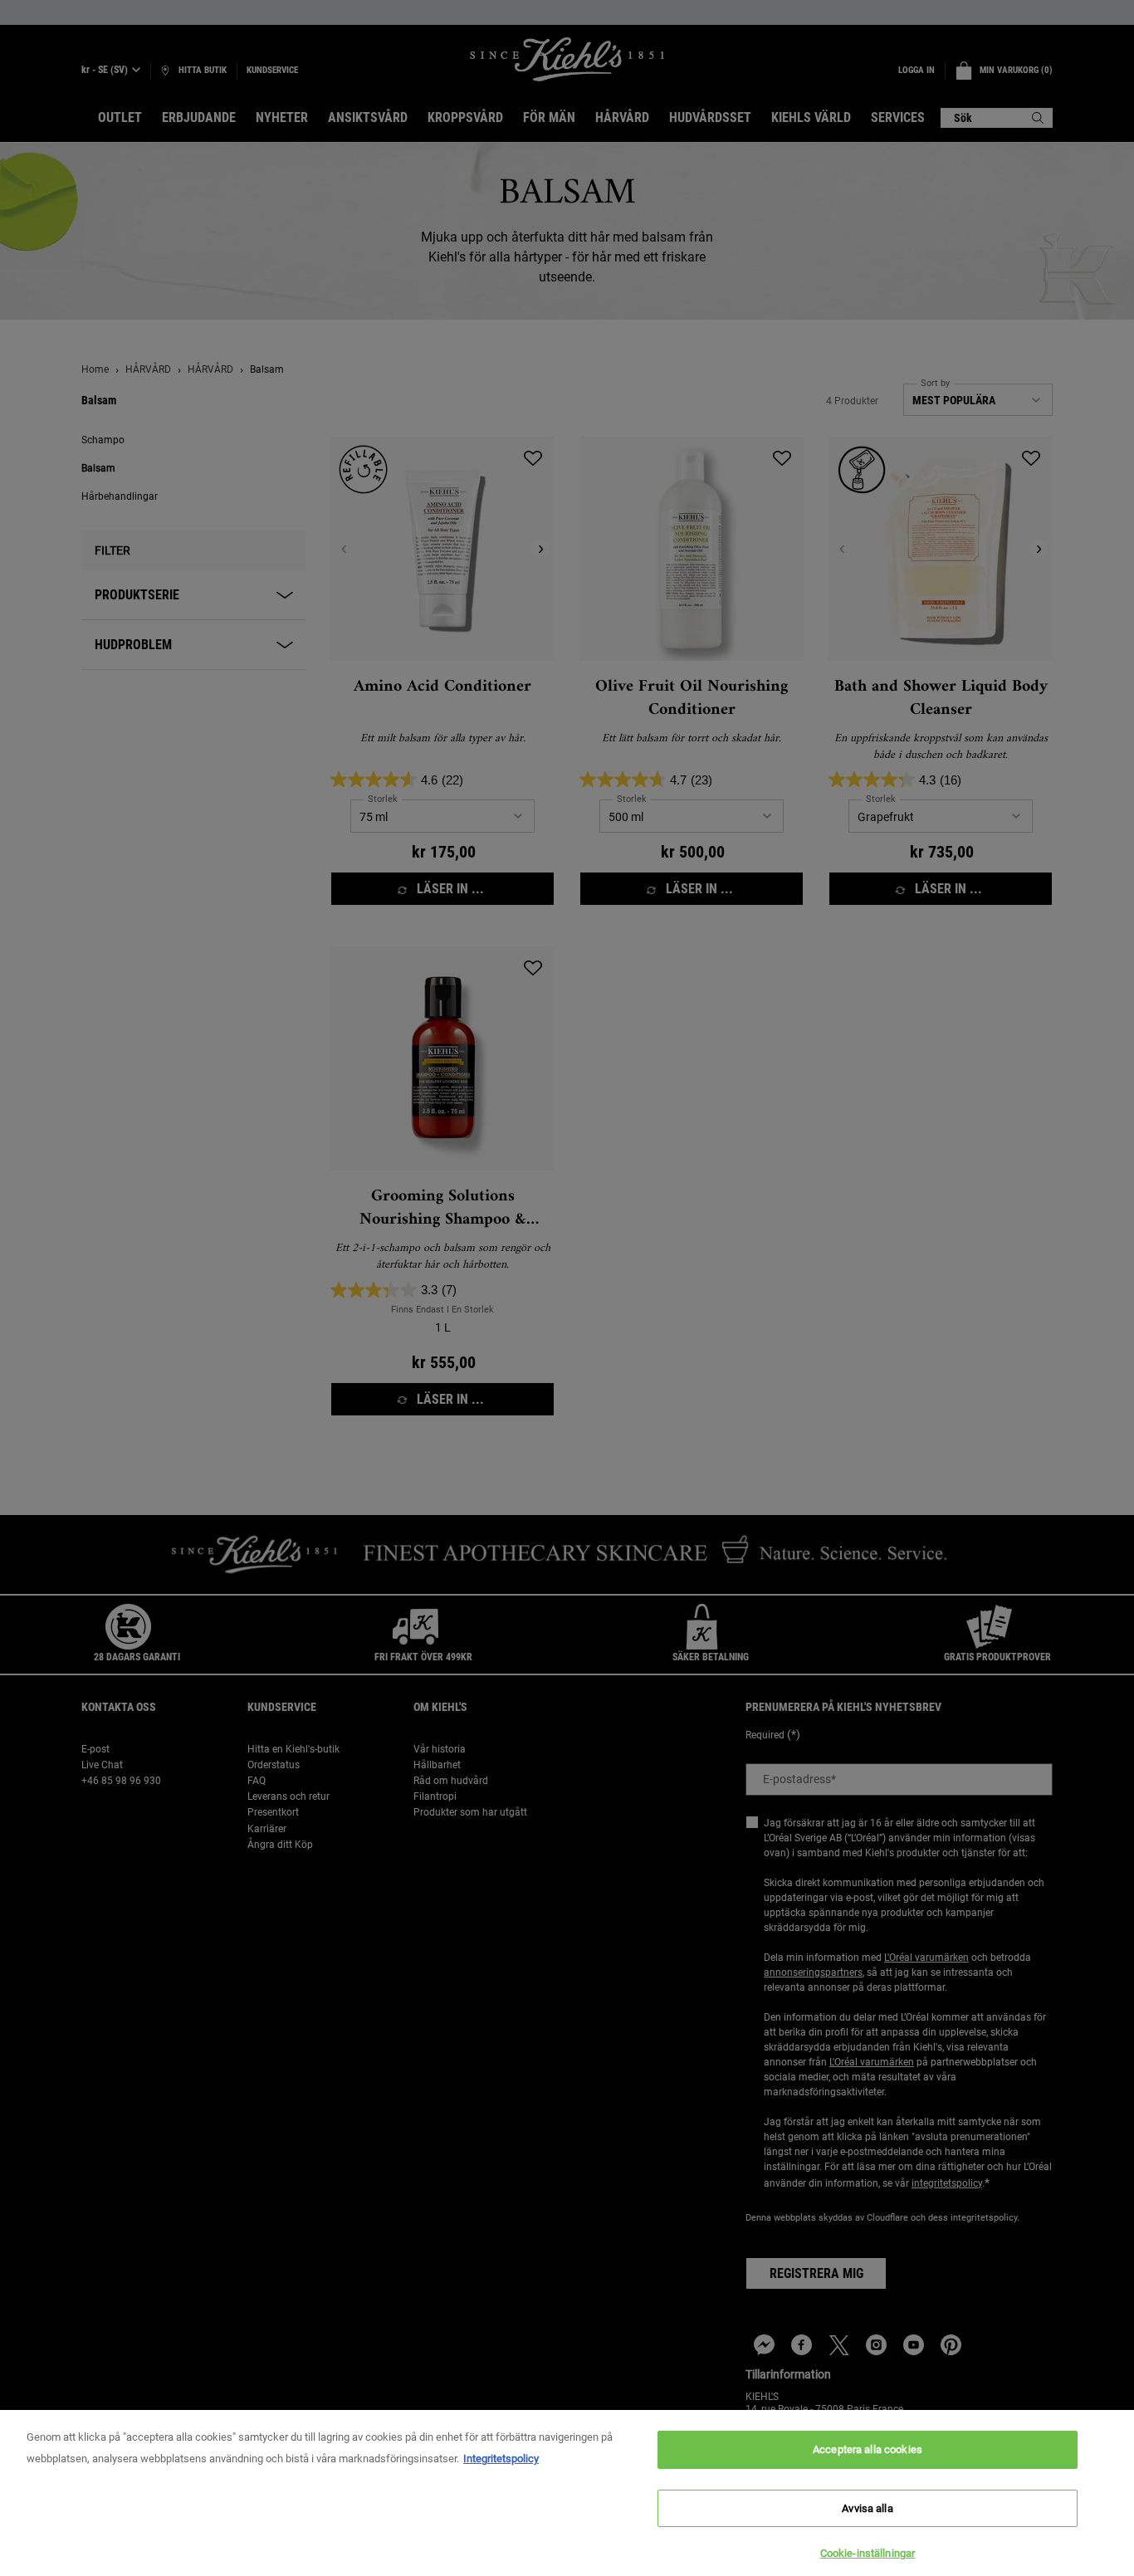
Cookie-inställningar (868, 2553)
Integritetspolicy (501, 2459)
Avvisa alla (867, 2508)
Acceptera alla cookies (868, 2449)
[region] (567, 2493)
